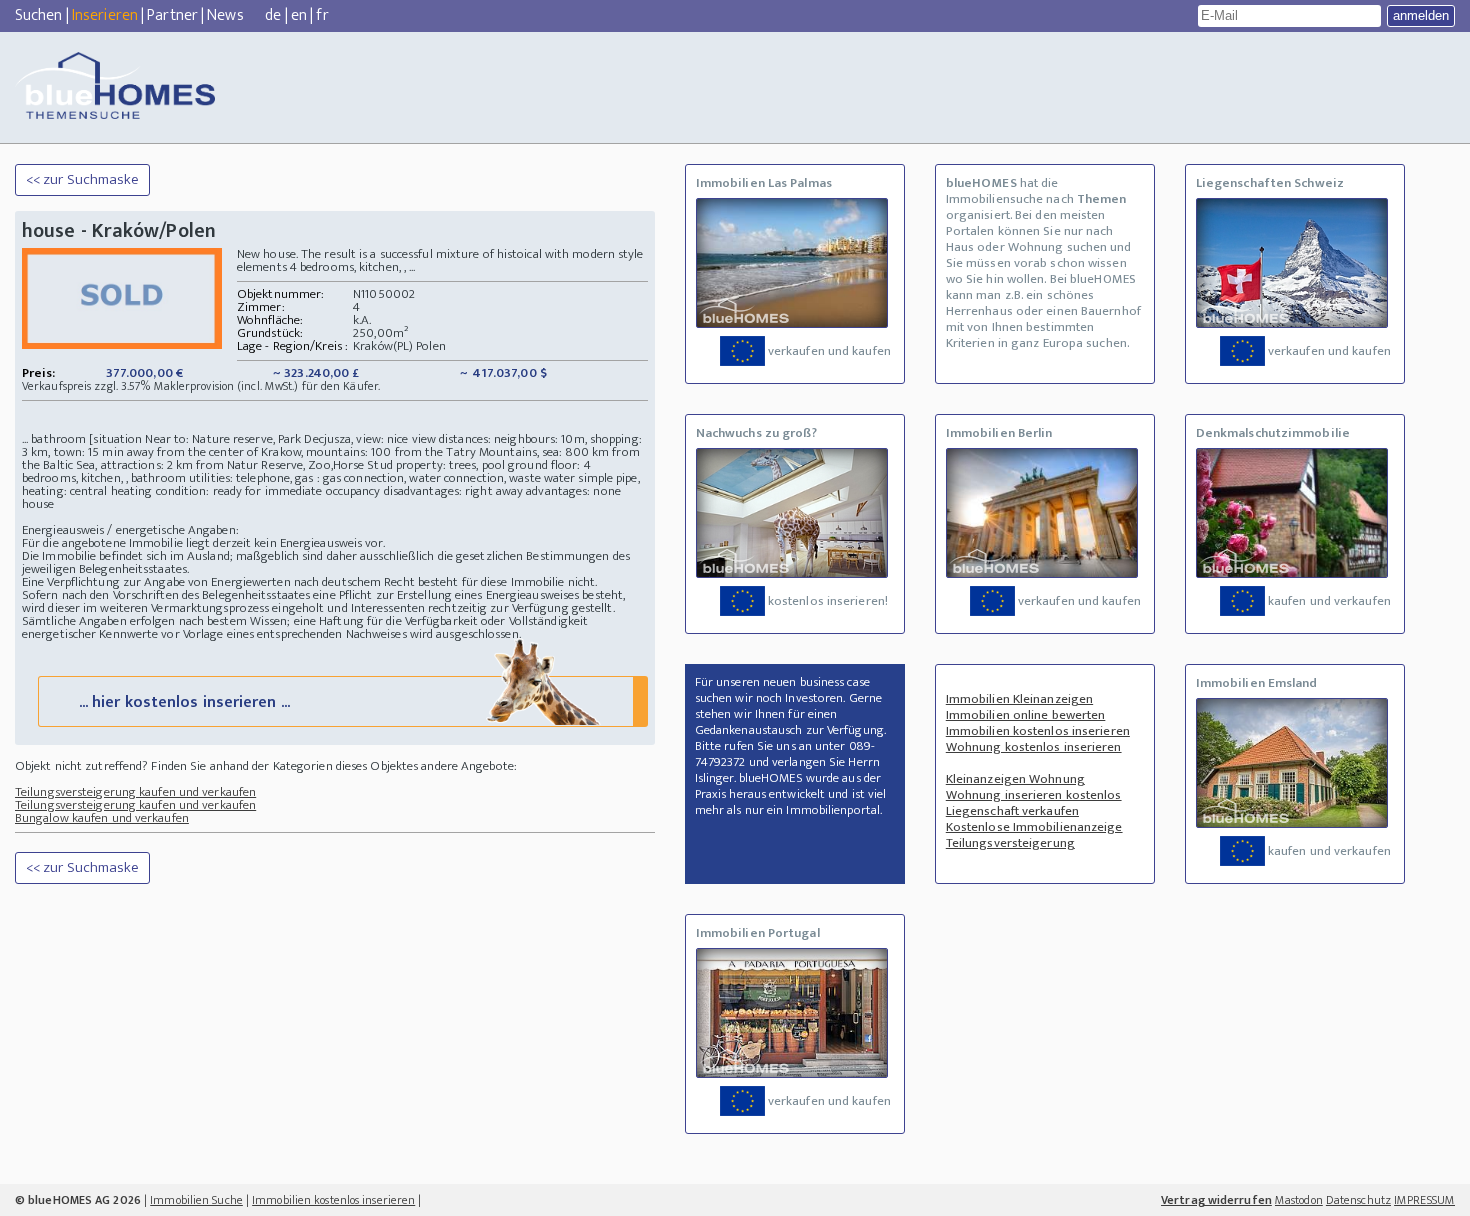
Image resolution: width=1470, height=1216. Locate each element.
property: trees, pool (450, 465)
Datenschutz (1358, 1200)
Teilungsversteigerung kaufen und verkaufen (135, 792)
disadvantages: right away (454, 491)
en (299, 15)
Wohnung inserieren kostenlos (1034, 795)
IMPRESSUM (1424, 1200)
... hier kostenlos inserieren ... (184, 702)
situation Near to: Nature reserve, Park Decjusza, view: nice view (264, 439)
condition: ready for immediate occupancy (268, 491)
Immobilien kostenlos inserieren (1038, 731)
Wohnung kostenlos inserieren (1034, 747)
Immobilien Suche (196, 1200)
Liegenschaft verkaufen (1012, 811)
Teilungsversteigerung (1010, 843)
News (225, 15)
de (273, 15)
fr (322, 15)
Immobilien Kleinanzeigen (1019, 699)
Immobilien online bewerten (1026, 715)
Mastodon (1299, 1200)
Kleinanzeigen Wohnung (1015, 779)
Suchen (39, 15)
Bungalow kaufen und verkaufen (102, 818)
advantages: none (573, 491)
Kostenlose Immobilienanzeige (1034, 827)
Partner (172, 15)
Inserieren (105, 15)
